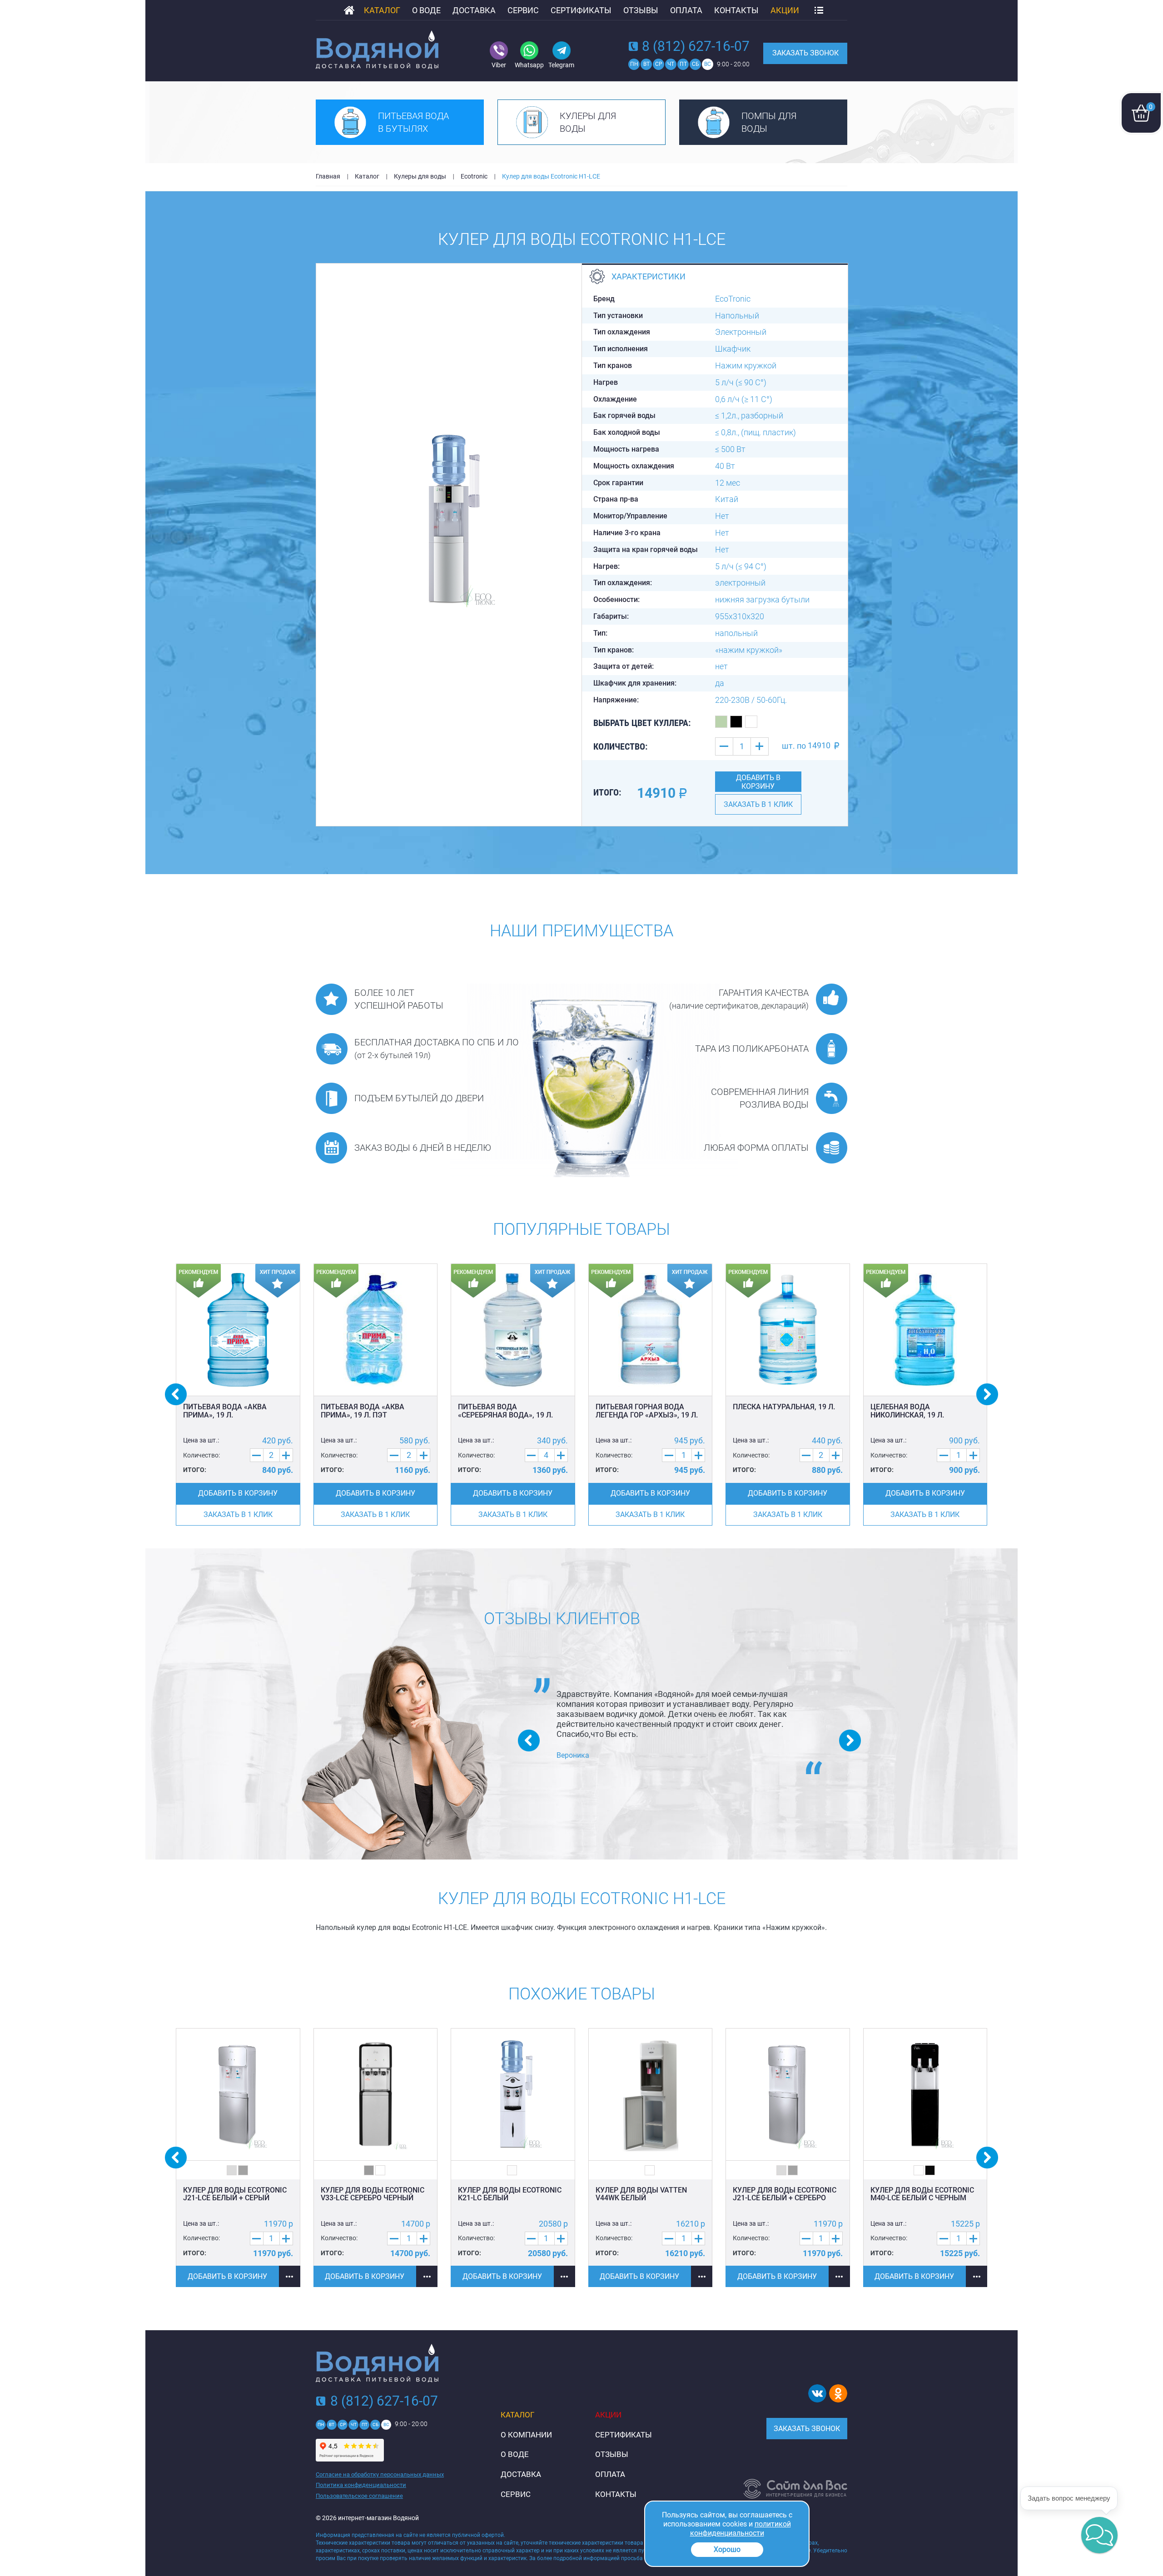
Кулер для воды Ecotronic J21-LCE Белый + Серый (235, 2194)
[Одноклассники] (838, 2393)
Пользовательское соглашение (359, 2496)
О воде (426, 10)
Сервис (523, 10)
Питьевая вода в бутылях (413, 122)
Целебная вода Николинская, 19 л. (907, 1411)
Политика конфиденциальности (361, 2485)
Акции (785, 10)
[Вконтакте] (817, 2393)
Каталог (382, 10)
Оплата (686, 10)
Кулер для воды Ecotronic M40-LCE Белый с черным (922, 2194)
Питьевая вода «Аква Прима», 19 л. (225, 1411)
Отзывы (641, 10)
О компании (526, 2435)
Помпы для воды (769, 122)
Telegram (561, 65)
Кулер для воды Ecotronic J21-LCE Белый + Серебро (785, 2194)
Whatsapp (529, 65)
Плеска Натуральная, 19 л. (784, 1407)
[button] (1099, 2535)
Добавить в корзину (758, 782)
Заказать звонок (805, 53)
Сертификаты (581, 10)
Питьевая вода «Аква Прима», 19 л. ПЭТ (363, 1411)
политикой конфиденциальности (741, 2529)
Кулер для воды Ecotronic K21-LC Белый (510, 2194)
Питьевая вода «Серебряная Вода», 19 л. (505, 1411)
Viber (499, 65)
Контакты (736, 10)
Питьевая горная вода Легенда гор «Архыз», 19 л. (647, 1411)
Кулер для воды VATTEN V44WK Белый (641, 2194)
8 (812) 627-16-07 (696, 46)
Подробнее (290, 2276)
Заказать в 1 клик (758, 804)
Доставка (474, 10)
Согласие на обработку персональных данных (380, 2474)
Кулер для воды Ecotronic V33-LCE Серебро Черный (373, 2194)
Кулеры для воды (588, 122)
